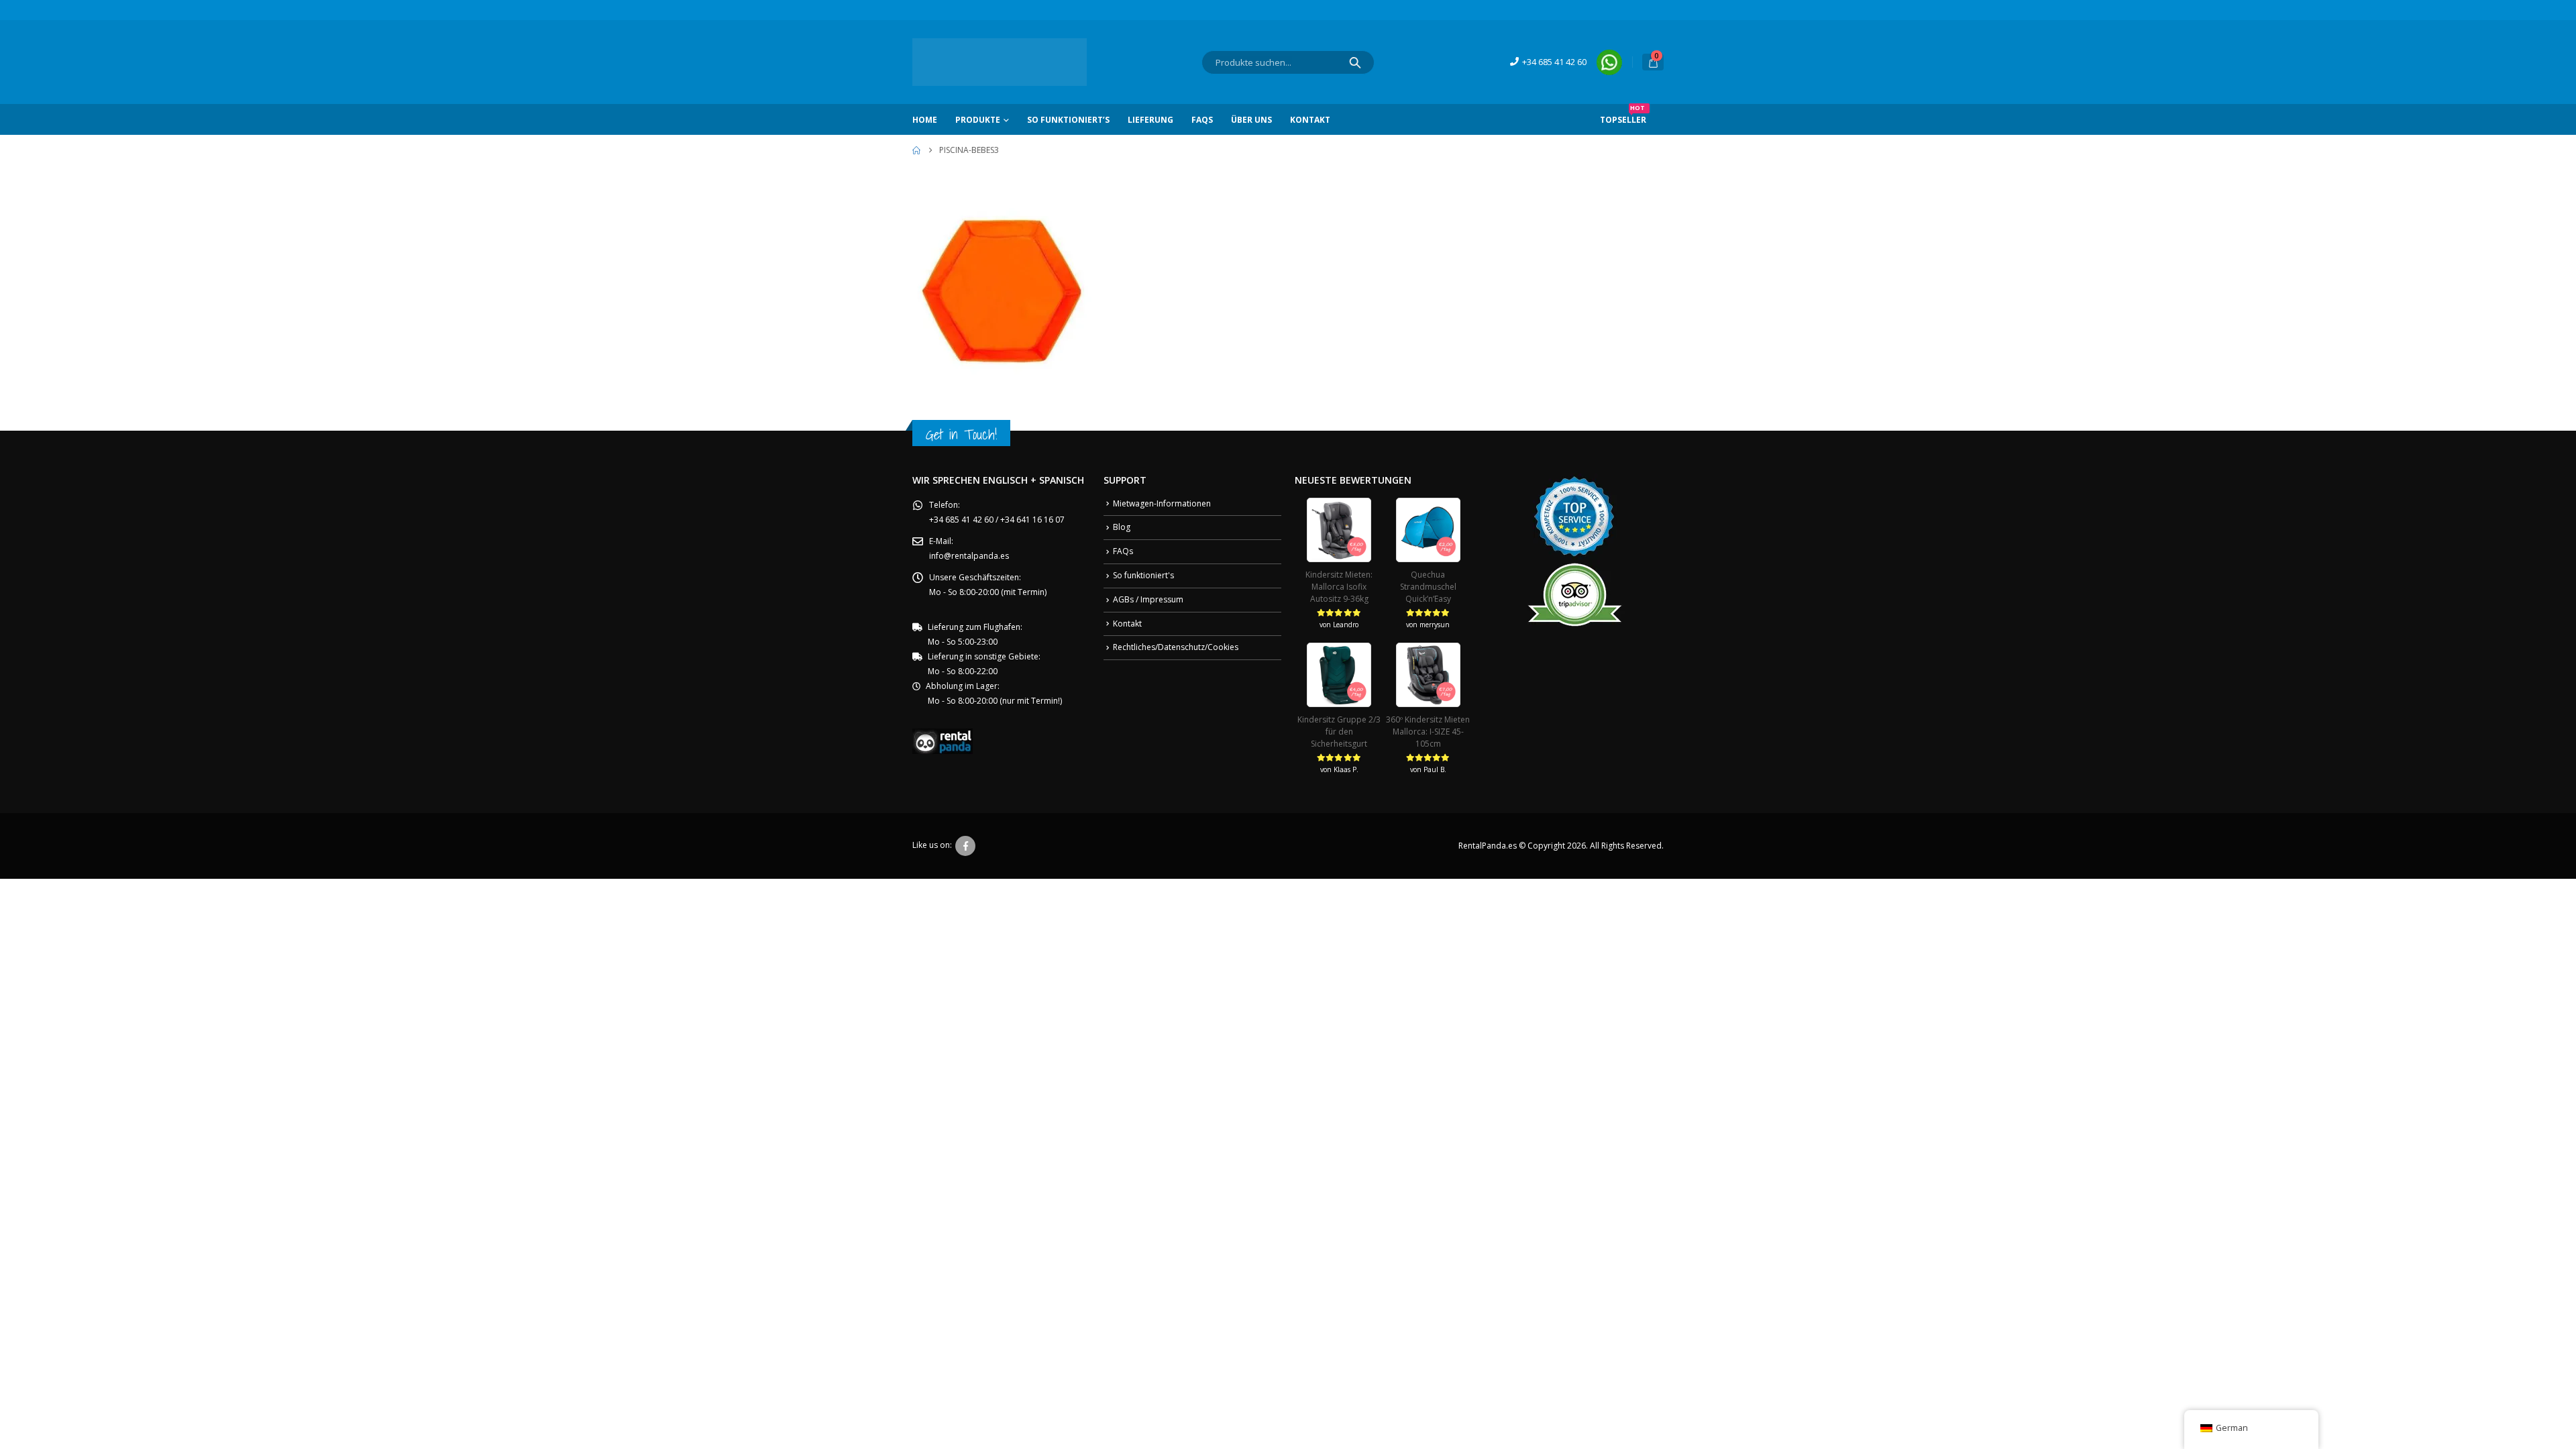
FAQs (1202, 120)
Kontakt (1310, 120)
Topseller (1623, 115)
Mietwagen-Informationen (1162, 503)
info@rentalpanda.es (969, 556)
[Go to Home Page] (916, 150)
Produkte (978, 120)
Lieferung (1150, 120)
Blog (1122, 527)
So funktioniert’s (1068, 120)
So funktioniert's (1143, 575)
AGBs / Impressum (1148, 599)
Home (925, 120)
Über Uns (1251, 120)
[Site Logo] (1000, 62)
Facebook (965, 846)
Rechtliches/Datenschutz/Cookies (1176, 647)
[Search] (1355, 62)
